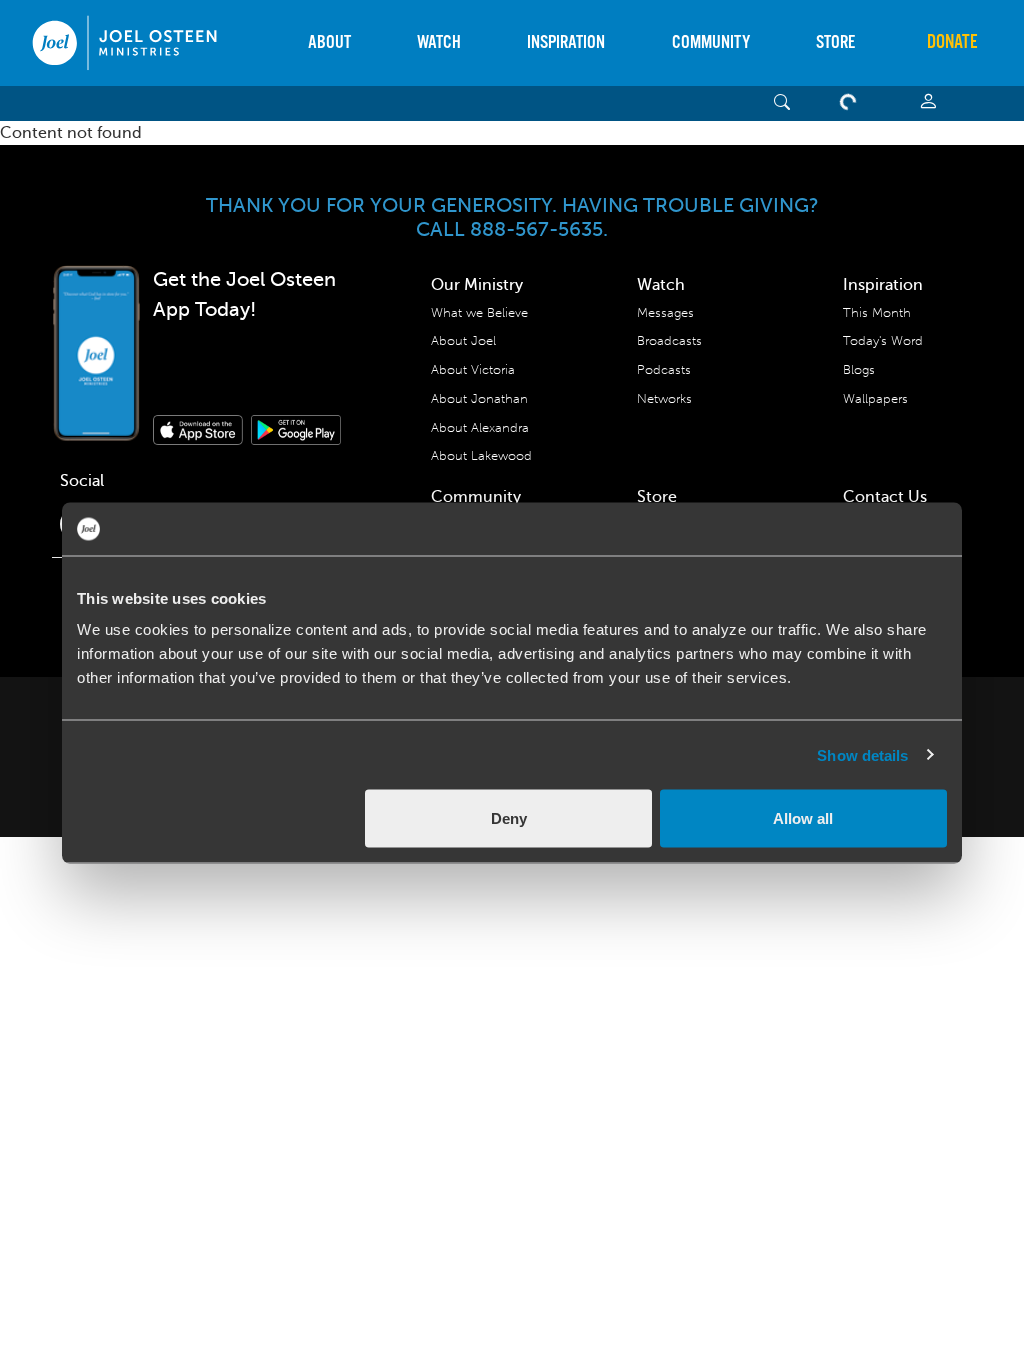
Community (711, 42)
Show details (862, 754)
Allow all (803, 818)
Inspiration (566, 42)
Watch (439, 42)
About (329, 42)
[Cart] (852, 103)
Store (835, 42)
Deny (509, 818)
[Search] (782, 103)
